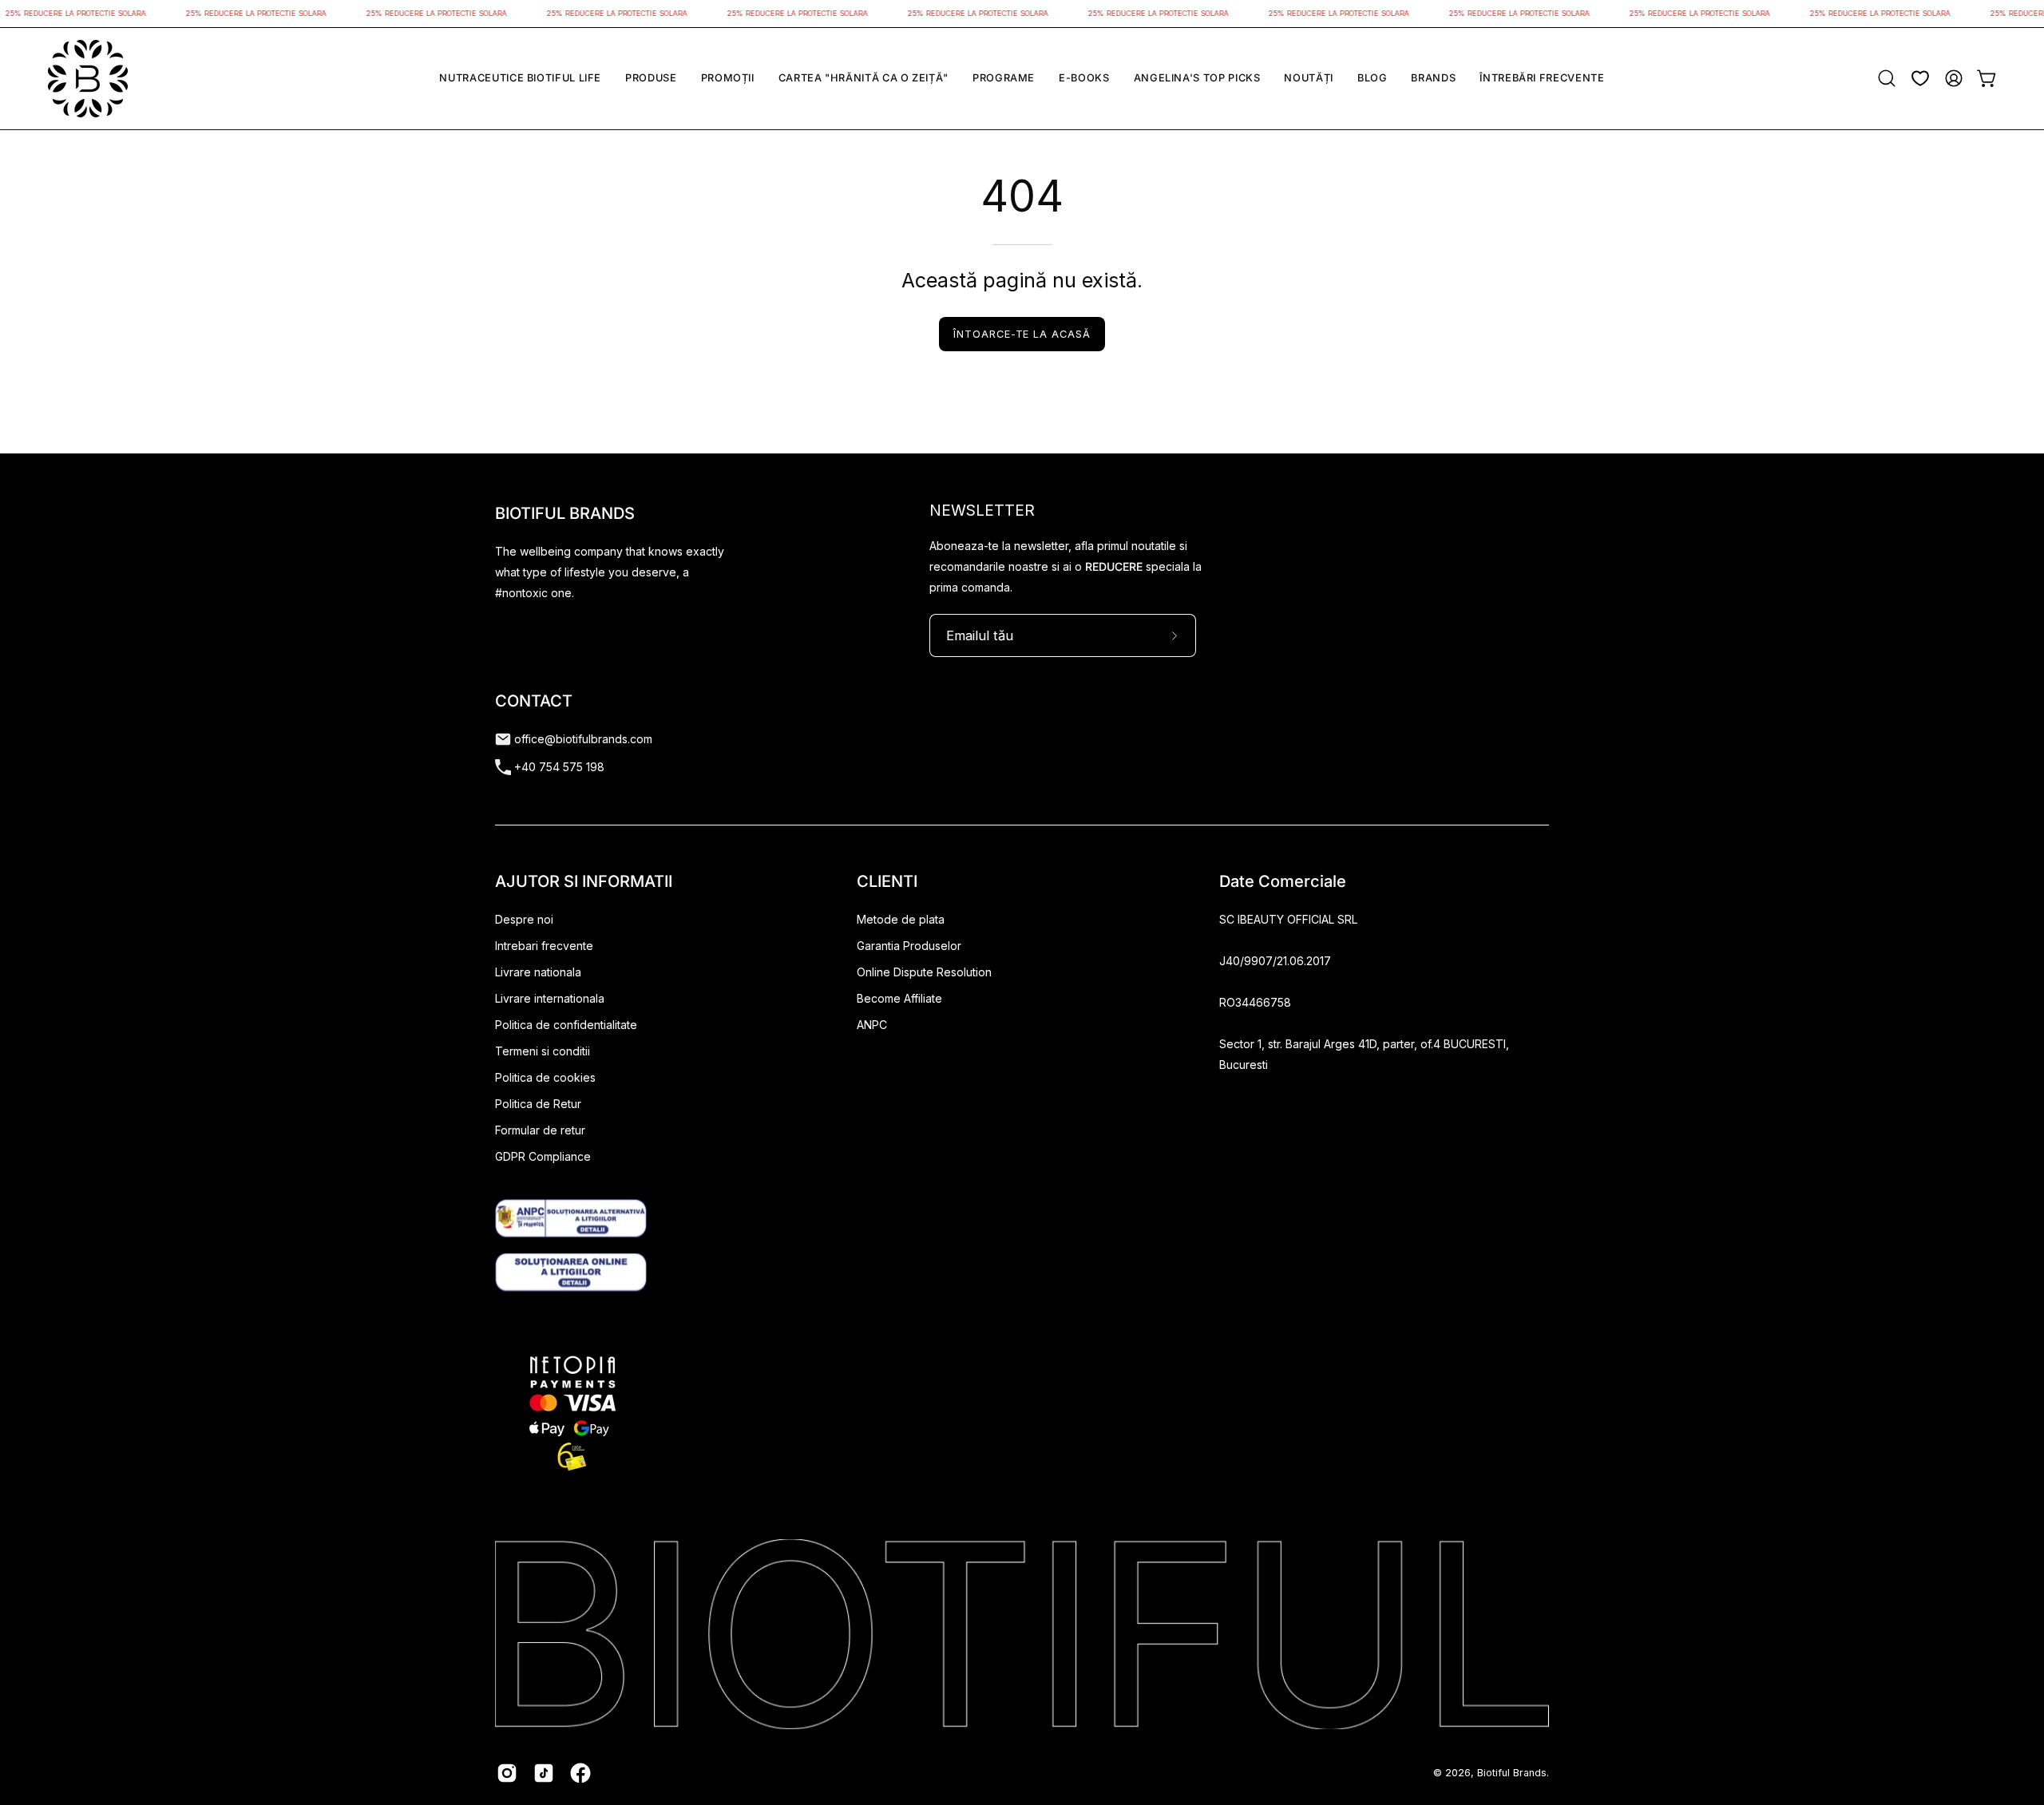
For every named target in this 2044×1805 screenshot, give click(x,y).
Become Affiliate (899, 998)
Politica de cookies (545, 1077)
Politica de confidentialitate (566, 1025)
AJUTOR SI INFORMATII (584, 881)
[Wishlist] (1920, 78)
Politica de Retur (538, 1104)
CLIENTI (887, 881)
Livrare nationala (538, 972)
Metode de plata (901, 919)
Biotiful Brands (1512, 1773)
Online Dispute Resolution (924, 972)
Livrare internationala (550, 998)
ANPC (872, 1025)
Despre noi (524, 919)
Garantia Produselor (909, 946)
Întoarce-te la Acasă (1022, 334)
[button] (520, 79)
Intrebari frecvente (544, 946)
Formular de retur (540, 1130)
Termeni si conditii (543, 1051)
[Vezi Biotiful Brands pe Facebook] (580, 1773)
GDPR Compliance (543, 1156)
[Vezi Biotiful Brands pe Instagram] (507, 1773)
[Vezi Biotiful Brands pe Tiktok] (544, 1773)
